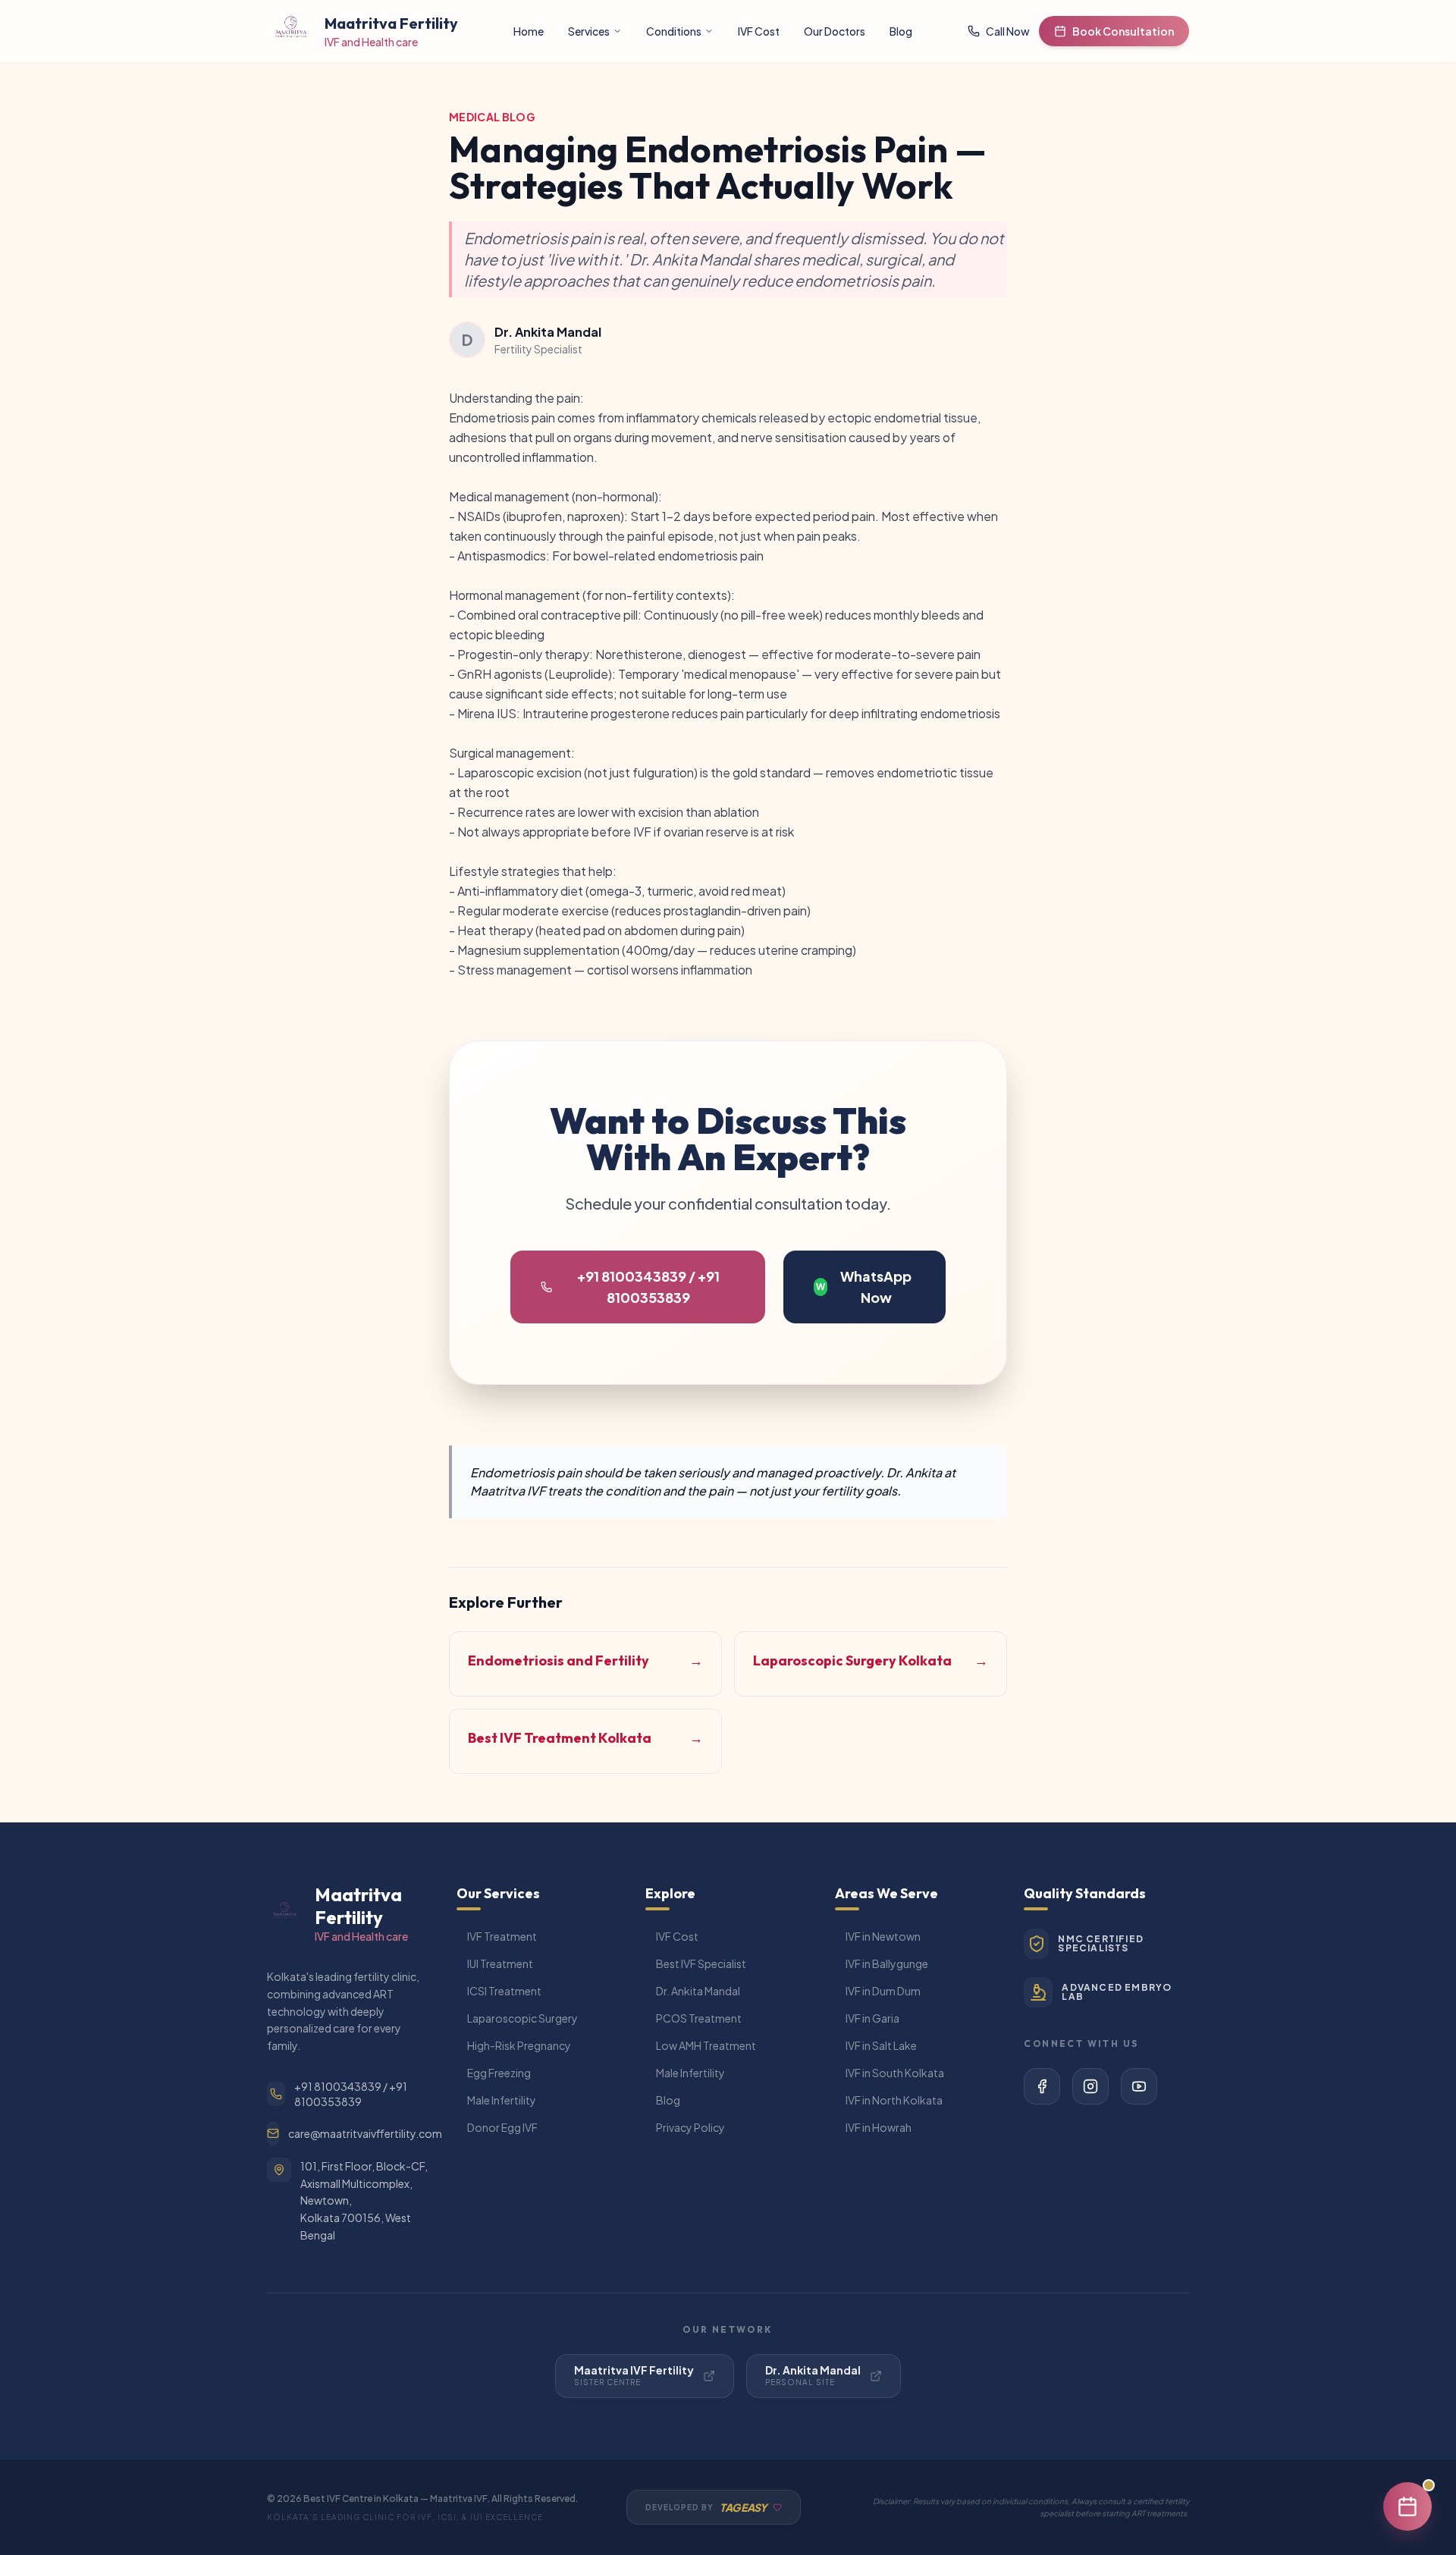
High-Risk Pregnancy (519, 2045)
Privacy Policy (690, 2127)
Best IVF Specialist (701, 1963)
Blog (901, 31)
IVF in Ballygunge (887, 1963)
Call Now (1008, 31)
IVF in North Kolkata (894, 2100)
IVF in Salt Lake (881, 2045)
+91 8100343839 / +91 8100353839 (648, 1287)
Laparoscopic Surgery (522, 2018)
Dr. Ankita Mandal (698, 1991)
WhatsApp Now (864, 1287)
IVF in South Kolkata (895, 2073)
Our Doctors (835, 31)
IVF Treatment (502, 1936)
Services (589, 31)
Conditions (674, 31)
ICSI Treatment (504, 1991)
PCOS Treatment (699, 2018)
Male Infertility (502, 2100)
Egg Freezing (499, 2073)
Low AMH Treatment (706, 2045)
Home (529, 31)
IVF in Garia (872, 2018)
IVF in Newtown (883, 1936)
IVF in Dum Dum (883, 1991)
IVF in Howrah (879, 2127)
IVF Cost (759, 31)
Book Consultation (1123, 31)
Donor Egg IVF (502, 2127)
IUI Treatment (500, 1963)
